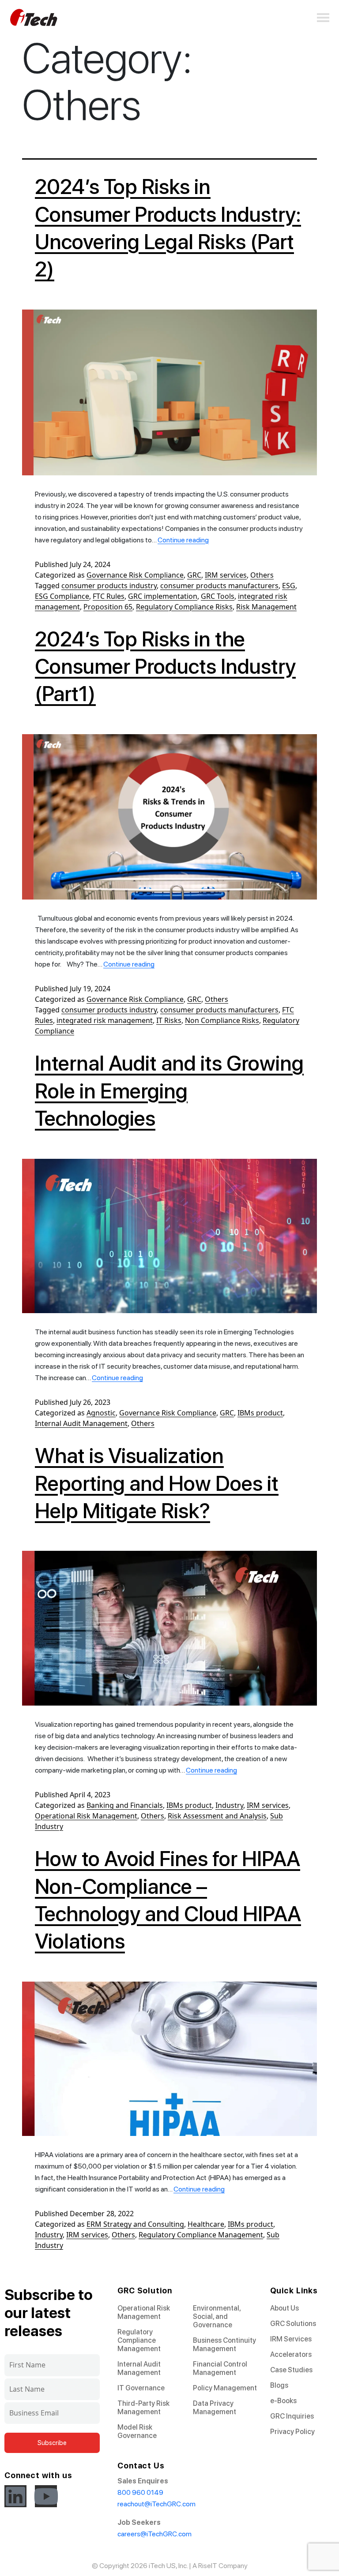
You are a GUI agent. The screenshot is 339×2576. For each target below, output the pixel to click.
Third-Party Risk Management (143, 2408)
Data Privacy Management (215, 2408)
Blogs (279, 2385)
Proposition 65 (108, 607)
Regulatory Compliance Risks (184, 607)
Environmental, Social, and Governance (217, 2317)
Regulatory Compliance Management (201, 2235)
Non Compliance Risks (222, 1020)
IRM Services (291, 2339)
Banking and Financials (125, 1805)
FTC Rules (109, 596)
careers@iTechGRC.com (154, 2534)
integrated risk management (105, 1020)
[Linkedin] (15, 2496)
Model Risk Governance (137, 2431)
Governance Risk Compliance (135, 575)
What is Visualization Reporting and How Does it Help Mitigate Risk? (157, 1483)
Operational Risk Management (86, 1816)
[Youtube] (46, 2496)
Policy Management (225, 2388)
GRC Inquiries (292, 2416)
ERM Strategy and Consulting (135, 2224)
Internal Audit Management (81, 1423)
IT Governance (141, 2388)
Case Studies (291, 2370)
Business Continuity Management (224, 2345)
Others (262, 575)
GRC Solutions (293, 2324)
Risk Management (266, 607)
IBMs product (260, 1413)
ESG (289, 586)
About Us (284, 2308)
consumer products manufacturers (219, 586)
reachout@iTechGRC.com (156, 2504)
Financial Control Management (220, 2368)
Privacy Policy (292, 2432)
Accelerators (291, 2354)
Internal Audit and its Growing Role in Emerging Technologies (169, 1091)
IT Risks (169, 1020)
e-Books (283, 2401)
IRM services (226, 575)
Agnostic (101, 1413)
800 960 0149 (140, 2492)
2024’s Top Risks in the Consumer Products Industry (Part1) (165, 666)
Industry (229, 1805)
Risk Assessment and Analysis (217, 1816)
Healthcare (206, 2224)
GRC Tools (218, 596)
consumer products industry (109, 586)
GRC (194, 575)
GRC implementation (163, 596)
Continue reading (183, 540)
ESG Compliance (62, 596)
